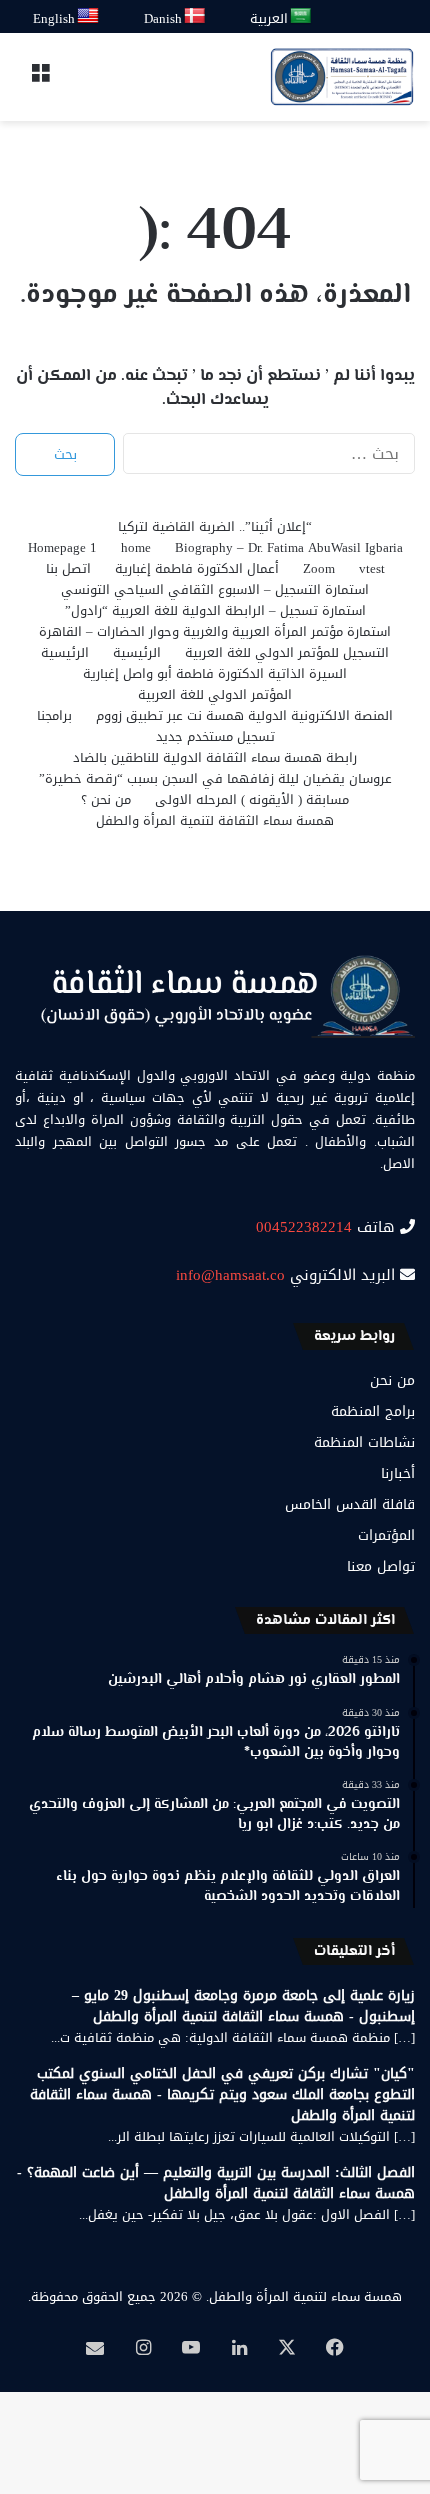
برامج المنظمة (373, 1411)
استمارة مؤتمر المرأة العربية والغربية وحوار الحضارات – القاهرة (215, 631)
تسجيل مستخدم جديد (215, 736)
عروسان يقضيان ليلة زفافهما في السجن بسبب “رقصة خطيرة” (215, 778)
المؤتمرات (386, 1535)
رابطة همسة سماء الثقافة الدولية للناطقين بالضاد (215, 757)
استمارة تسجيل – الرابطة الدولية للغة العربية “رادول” (215, 610)
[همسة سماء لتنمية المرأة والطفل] (342, 77)
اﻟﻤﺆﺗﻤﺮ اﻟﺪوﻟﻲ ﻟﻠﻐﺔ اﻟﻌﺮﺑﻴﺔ (215, 694)
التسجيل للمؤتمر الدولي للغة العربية (287, 652)
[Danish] (195, 16)
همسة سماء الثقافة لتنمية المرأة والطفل (215, 820)
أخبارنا (398, 1473)
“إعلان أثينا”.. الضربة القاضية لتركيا (215, 526)
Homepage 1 (62, 547)
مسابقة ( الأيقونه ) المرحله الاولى (252, 799)
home (136, 547)
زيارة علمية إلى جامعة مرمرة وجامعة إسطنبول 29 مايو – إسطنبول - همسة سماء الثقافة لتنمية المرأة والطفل (243, 2006)
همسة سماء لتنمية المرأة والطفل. (304, 2296)
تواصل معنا (381, 1566)
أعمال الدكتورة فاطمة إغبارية (197, 568)
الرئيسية (137, 652)
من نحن (392, 1380)
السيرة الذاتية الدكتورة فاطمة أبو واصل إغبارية (215, 673)
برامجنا (54, 715)
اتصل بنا (68, 568)
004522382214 (304, 1227)
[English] (89, 16)
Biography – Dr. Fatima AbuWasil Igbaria (289, 547)
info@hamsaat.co (230, 1275)
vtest (372, 568)
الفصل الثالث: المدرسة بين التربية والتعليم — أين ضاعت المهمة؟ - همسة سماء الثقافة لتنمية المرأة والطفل (216, 2183)
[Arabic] (301, 16)
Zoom (319, 568)
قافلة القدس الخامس (350, 1504)
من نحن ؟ (106, 799)
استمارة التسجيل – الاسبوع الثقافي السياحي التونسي (215, 589)
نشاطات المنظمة (364, 1442)
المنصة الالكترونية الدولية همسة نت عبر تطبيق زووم (244, 715)
